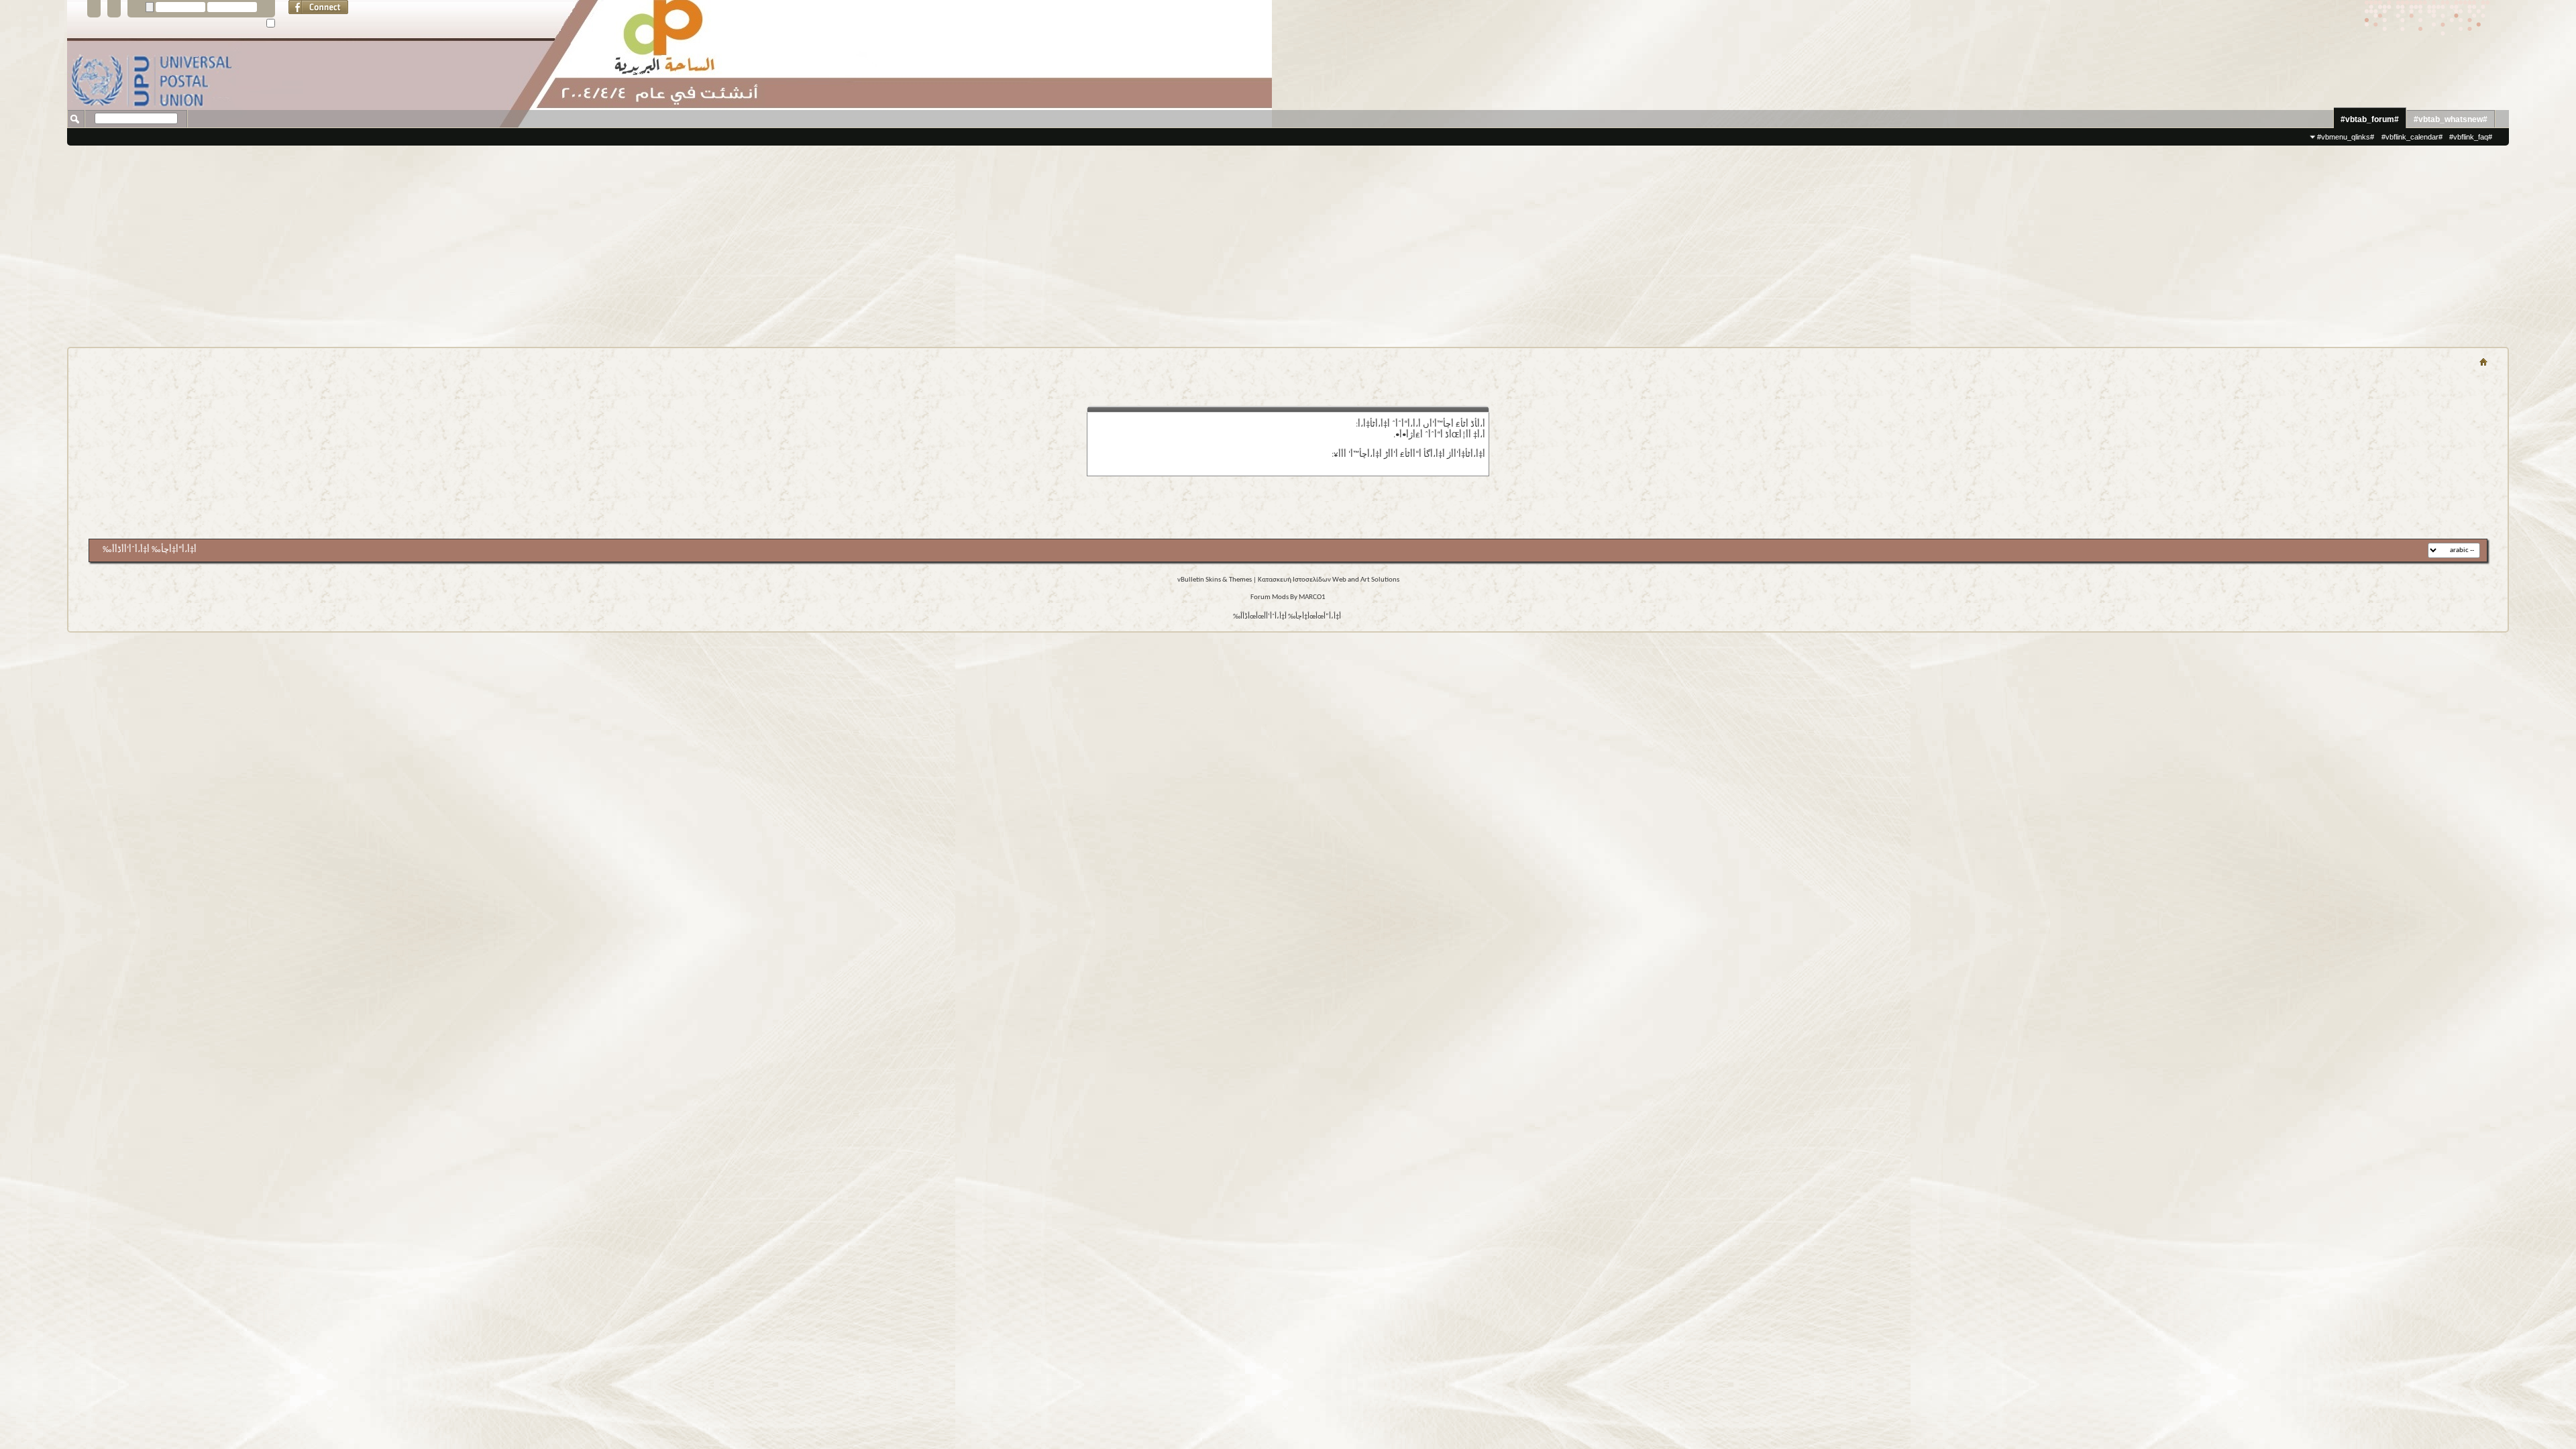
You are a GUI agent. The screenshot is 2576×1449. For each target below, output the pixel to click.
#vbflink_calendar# (2412, 137)
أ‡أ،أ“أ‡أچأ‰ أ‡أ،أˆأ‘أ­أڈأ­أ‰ (150, 550)
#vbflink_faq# (2471, 137)
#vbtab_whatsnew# (2451, 119)
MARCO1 (1312, 597)
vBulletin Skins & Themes (1215, 580)
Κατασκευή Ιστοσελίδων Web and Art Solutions (1329, 580)
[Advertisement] (1288, 246)
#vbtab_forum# (2370, 119)
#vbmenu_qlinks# (2346, 137)
